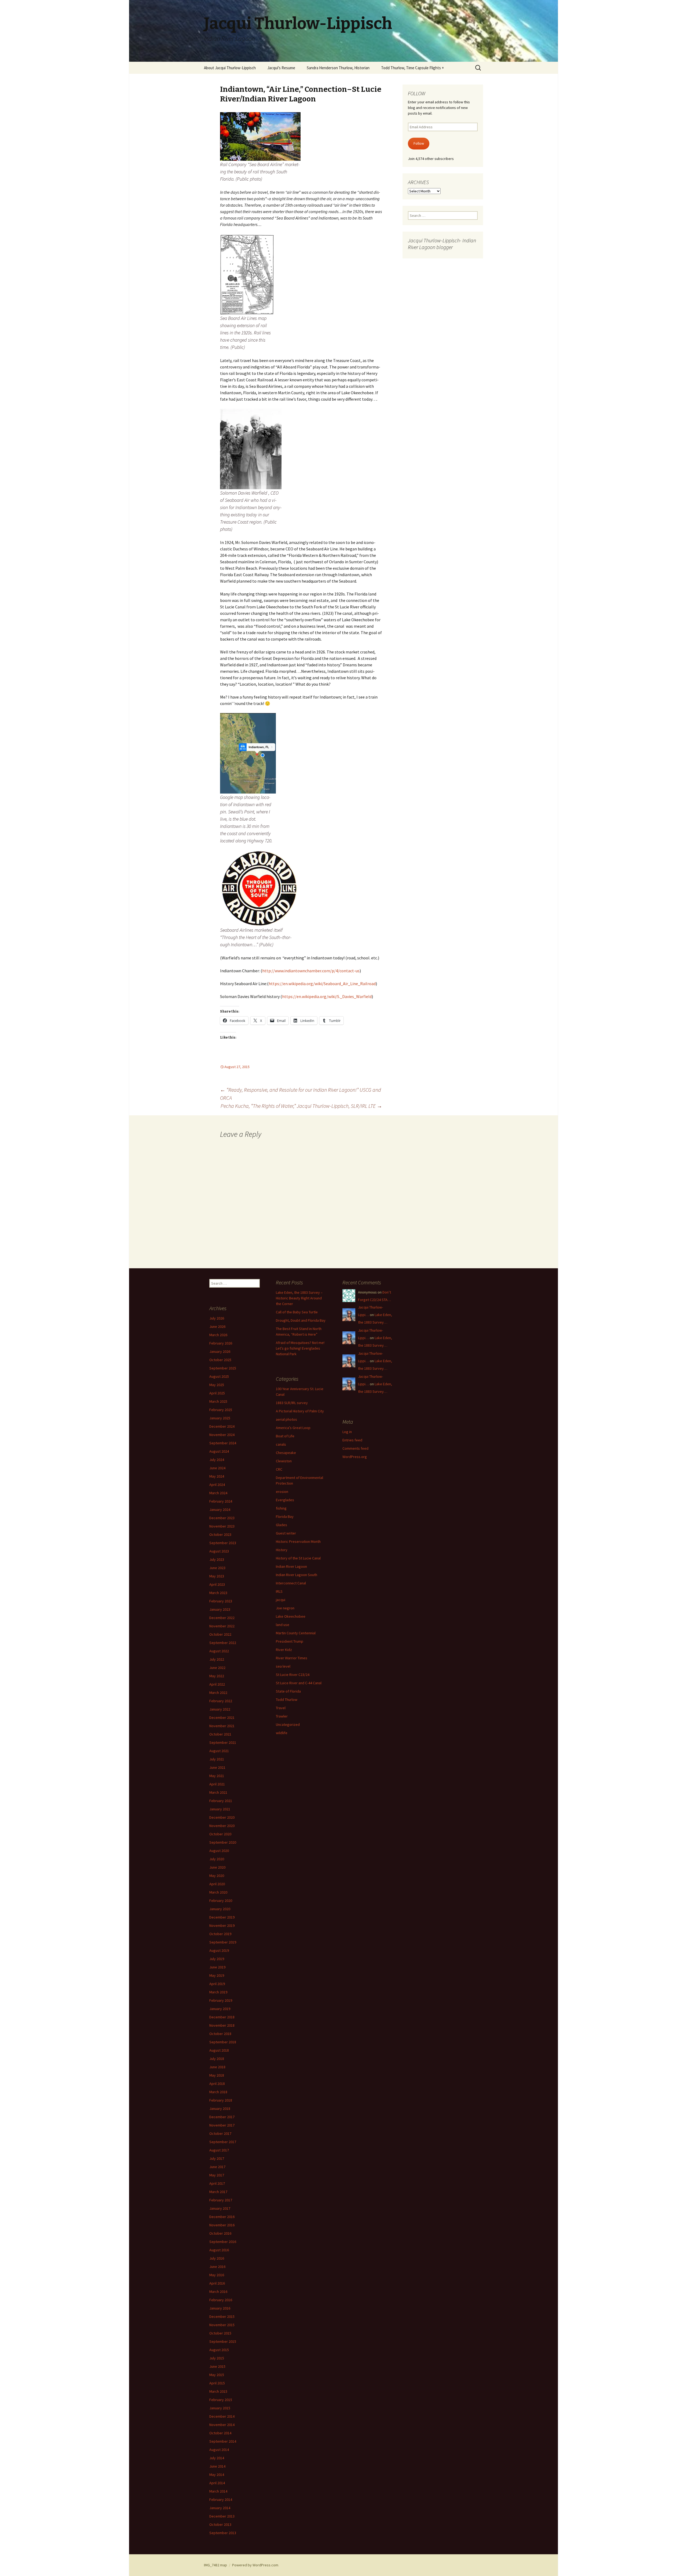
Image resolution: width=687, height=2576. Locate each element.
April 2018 (217, 2084)
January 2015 (220, 2408)
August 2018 (219, 2050)
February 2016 (221, 2300)
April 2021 (217, 1784)
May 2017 (217, 2175)
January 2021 (220, 1809)
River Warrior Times (292, 1658)
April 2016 (217, 2283)
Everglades (285, 1500)
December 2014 (222, 2416)
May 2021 (217, 1776)
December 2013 (222, 2516)
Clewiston (284, 1461)
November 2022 (222, 1626)
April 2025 (217, 1393)
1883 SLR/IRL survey (292, 1403)
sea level (283, 1666)
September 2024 (223, 1443)
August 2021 (219, 1751)
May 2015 (217, 2375)
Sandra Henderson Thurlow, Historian (338, 68)
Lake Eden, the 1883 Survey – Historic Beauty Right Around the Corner (299, 1298)
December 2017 (222, 2117)
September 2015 (223, 2341)
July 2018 (217, 2059)
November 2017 (222, 2125)
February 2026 (221, 1343)
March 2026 (218, 1335)
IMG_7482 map (215, 2565)
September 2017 (223, 2142)
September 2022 (223, 1643)
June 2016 (217, 2267)
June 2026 (217, 1327)
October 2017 (220, 2133)
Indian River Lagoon (291, 1566)
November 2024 (222, 1435)
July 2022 (217, 1659)
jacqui (281, 1600)
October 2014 (220, 2433)
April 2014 (217, 2483)
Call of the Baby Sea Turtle (297, 1312)
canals (281, 1444)
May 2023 (217, 1576)
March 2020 (218, 1892)
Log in (347, 1432)
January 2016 (220, 2308)
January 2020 (220, 1909)
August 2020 (219, 1851)
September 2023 (223, 1543)
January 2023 (220, 1609)
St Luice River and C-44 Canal (299, 1683)
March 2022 (218, 1693)
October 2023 (220, 1534)
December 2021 (222, 1718)
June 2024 (217, 1468)
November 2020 (222, 1826)
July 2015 (217, 2358)
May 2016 (217, 2275)
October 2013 (220, 2524)
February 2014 (221, 2500)
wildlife (282, 1733)
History (282, 1550)
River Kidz (284, 1650)
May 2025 (217, 1385)
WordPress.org (355, 1457)
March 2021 (218, 1792)
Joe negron (285, 1608)
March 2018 (218, 2092)
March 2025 (218, 1401)
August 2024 (219, 1451)
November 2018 (222, 2025)
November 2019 (222, 1925)
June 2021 (217, 1767)
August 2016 (219, 2250)
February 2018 (221, 2100)
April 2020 (217, 1884)
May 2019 (217, 1975)
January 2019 (220, 2009)
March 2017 (218, 2192)
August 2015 (219, 2350)
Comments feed (355, 1448)
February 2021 (221, 1801)
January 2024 (220, 1510)
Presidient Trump (290, 1641)
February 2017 (221, 2200)
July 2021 (217, 1759)
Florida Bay (285, 1517)
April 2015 (217, 2383)
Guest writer (286, 1533)
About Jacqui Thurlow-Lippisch (230, 68)
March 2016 (218, 2292)
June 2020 (217, 1867)
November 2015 (222, 2325)
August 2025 (219, 1376)
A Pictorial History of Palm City (300, 1411)
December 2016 (222, 2217)
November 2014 (222, 2425)
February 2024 (221, 1501)
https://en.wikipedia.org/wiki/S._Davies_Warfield (327, 996)
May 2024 (217, 1476)
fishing (281, 1508)
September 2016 (223, 2242)
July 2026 (217, 1318)
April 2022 (217, 1684)
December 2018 (222, 2017)
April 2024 (217, 1485)
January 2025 (220, 1418)
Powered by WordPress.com (255, 2565)
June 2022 (217, 1668)
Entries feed (352, 1440)
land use (283, 1625)
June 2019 (217, 1967)
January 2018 (220, 2109)
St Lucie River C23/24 (293, 1675)
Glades (282, 1525)
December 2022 (222, 1618)
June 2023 (217, 1568)
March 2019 (218, 1992)
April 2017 (217, 2183)
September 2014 (223, 2441)
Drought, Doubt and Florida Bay (301, 1320)
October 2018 (220, 2034)
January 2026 (220, 1351)
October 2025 (220, 1360)
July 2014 (217, 2458)
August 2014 (219, 2450)
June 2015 (217, 2366)
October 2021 (220, 1734)
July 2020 (217, 1859)
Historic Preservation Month (298, 1541)
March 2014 (218, 2491)
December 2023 (222, 1518)
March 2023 (218, 1593)
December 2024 (222, 1426)
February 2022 (221, 1701)
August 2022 (219, 1651)
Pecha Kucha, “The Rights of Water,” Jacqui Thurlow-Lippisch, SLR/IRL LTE (301, 1106)
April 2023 (217, 1584)
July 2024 (217, 1460)
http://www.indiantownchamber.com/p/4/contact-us (311, 971)
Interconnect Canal (291, 1583)
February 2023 (221, 1601)
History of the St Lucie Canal (298, 1558)
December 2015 (222, 2316)
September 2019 (223, 1942)
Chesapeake (286, 1453)
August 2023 (219, 1551)
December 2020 (222, 1817)
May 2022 (217, 1676)
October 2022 (220, 1634)
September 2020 (223, 1842)
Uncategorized (288, 1724)
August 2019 (219, 1950)
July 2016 (217, 2258)
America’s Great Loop (293, 1428)
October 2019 (220, 1934)
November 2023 (222, 1526)
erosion (282, 1492)
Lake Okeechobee (291, 1616)
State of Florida (288, 1691)
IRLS (279, 1591)
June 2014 (217, 2466)
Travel (281, 1708)
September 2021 (223, 1742)
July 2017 (217, 2158)
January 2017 (220, 2208)
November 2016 (222, 2225)
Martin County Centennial (296, 1633)
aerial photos (286, 1419)
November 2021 (222, 1726)
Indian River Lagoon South (297, 1575)
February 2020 (221, 1901)
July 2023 (217, 1559)
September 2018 (223, 2042)
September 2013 (223, 2533)
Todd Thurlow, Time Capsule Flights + (412, 68)
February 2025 (221, 1410)
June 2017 (217, 2167)
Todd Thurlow (287, 1700)
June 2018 (217, 2067)
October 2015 (220, 2333)
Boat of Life (285, 1436)
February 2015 (221, 2400)
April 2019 (217, 1984)
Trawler (282, 1716)
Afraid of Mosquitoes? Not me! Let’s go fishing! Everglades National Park (300, 1348)
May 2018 (217, 2075)
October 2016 (220, 2233)
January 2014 (220, 2508)
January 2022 (220, 1709)
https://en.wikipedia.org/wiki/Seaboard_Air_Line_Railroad (322, 984)
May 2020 (217, 1876)
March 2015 (218, 2391)
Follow (419, 143)
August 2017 (219, 2150)
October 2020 (220, 1834)
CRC (279, 1469)
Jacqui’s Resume (281, 68)
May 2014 (217, 2475)
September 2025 (223, 1368)
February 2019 (221, 2000)
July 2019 (217, 1959)
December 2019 (222, 1917)
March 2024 (218, 1493)
